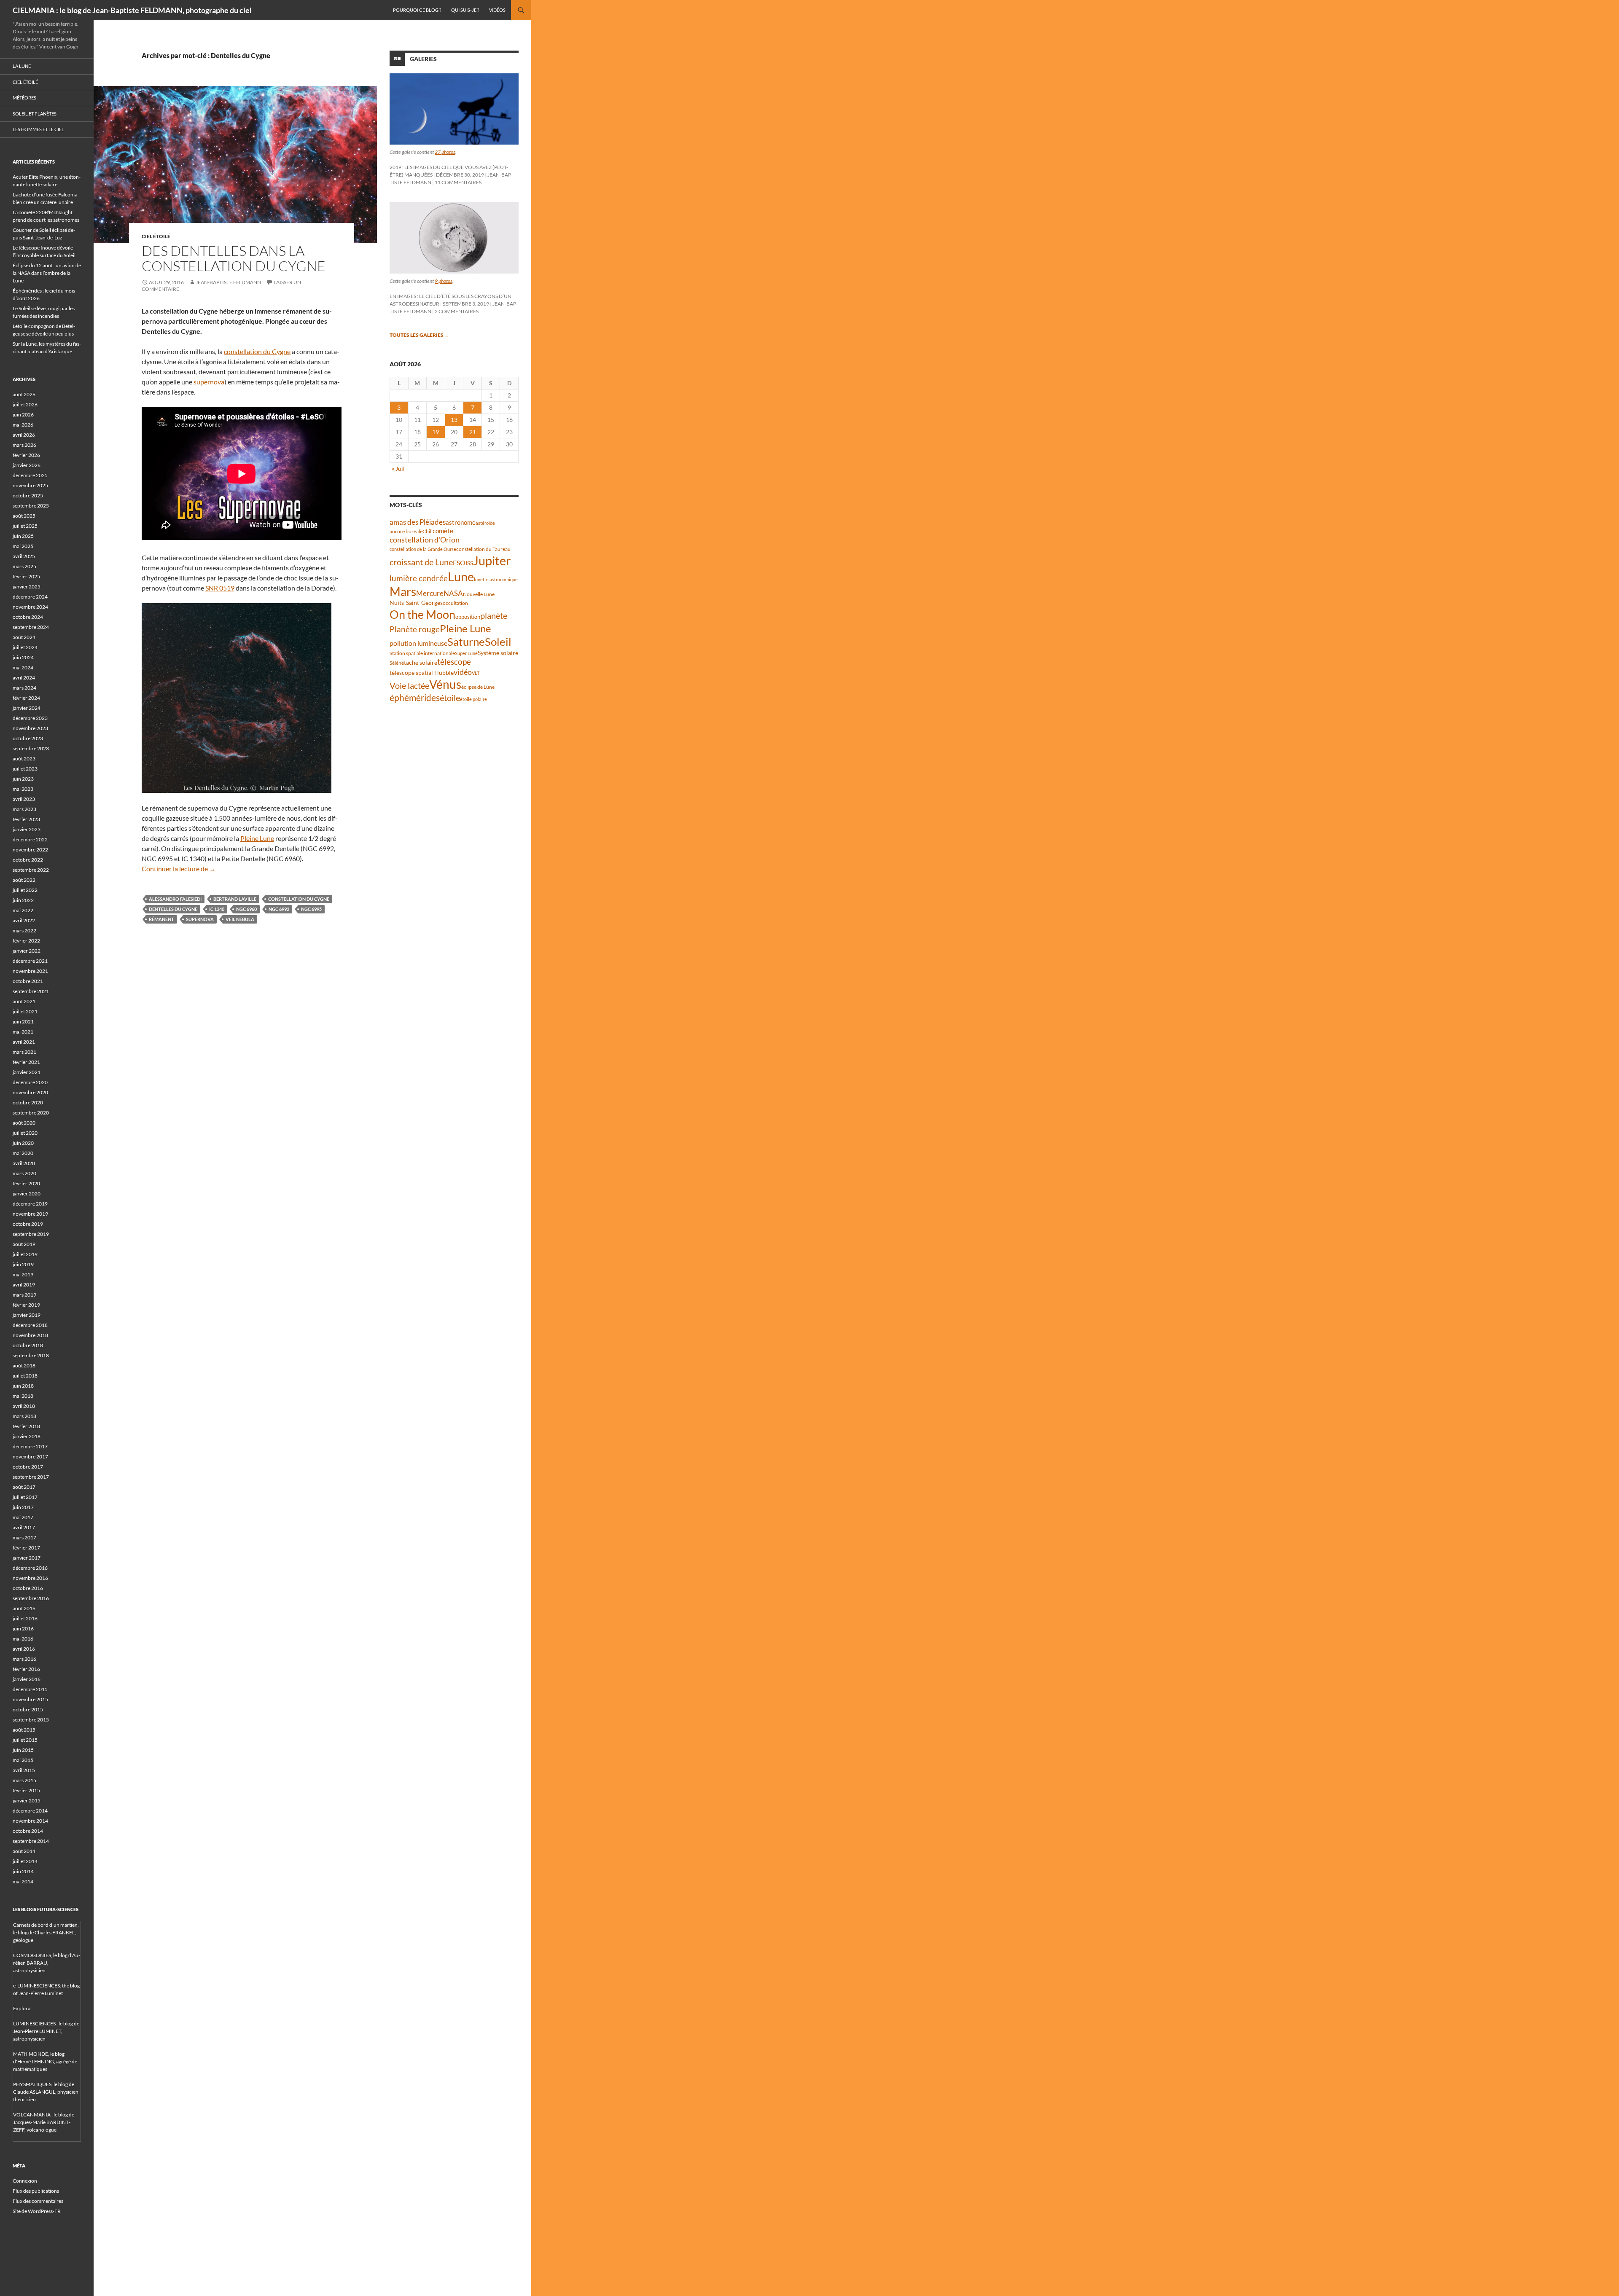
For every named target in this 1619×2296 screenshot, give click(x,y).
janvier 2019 (27, 1315)
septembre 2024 (31, 627)
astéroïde (485, 523)
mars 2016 (24, 1659)
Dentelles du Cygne (173, 909)
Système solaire (498, 653)
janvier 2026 (27, 465)
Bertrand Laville (235, 899)
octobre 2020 (28, 1102)
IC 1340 (217, 909)
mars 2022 (24, 930)
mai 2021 (23, 1032)
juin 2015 (23, 1750)
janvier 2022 (27, 951)
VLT (476, 673)
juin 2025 (23, 536)
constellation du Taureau (483, 549)
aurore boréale (406, 531)
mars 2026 (24, 445)
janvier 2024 (27, 708)
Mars (403, 592)
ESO (459, 563)
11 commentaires (458, 182)
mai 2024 (23, 667)
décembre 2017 (30, 1446)
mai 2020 (23, 1153)
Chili (428, 531)
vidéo (463, 672)
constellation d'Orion (425, 540)
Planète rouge (415, 629)
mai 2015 (23, 1760)
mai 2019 (23, 1274)
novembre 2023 (30, 728)
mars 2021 (24, 1052)
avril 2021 (24, 1042)
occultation (455, 603)
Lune (461, 576)
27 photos (445, 152)
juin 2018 (23, 1386)
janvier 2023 (27, 829)
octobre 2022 (28, 860)
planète (494, 615)
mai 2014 (23, 1881)
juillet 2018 (25, 1376)
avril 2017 (24, 1527)
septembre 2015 (31, 1720)
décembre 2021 (30, 961)
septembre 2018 (31, 1355)
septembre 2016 (31, 1598)
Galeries (423, 59)
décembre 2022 (30, 839)
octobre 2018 (28, 1345)
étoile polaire (473, 699)
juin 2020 (23, 1143)
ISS (469, 563)
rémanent (161, 919)
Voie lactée (409, 685)
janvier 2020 (27, 1194)
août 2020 (24, 1123)
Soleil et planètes (35, 114)
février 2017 (26, 1548)
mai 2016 (23, 1639)
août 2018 (24, 1366)
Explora (22, 2008)
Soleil (498, 642)
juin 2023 (23, 779)
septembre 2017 (31, 1477)
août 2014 (24, 1851)
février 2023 (26, 819)
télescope (454, 662)
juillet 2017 (25, 1497)
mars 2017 (24, 1537)
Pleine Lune (257, 838)
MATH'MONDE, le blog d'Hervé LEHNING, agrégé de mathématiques (45, 2061)
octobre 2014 (28, 1831)
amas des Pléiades (418, 522)
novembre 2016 (30, 1578)
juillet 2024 (25, 647)
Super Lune (466, 653)
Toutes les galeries (420, 335)
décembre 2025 (30, 475)
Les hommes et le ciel (38, 129)
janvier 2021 (27, 1072)
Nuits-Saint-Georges (416, 603)
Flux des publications (36, 2191)
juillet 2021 (25, 1011)
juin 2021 (23, 1022)
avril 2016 (24, 1649)
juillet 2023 (25, 769)
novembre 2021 (30, 971)
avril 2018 (24, 1406)
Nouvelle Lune (479, 594)
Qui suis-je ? (465, 10)
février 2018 (26, 1426)
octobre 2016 (28, 1588)
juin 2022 (23, 900)
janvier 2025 (27, 587)
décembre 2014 (30, 1811)
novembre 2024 (30, 607)
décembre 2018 (30, 1325)
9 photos (444, 281)
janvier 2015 (27, 1801)
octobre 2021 (28, 981)
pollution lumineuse (418, 643)
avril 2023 (24, 799)
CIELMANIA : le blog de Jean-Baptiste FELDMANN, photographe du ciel (132, 10)
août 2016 (24, 1608)
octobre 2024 (28, 617)
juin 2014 (23, 1871)
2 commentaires (457, 311)
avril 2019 (24, 1285)
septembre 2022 (31, 870)
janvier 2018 (27, 1436)
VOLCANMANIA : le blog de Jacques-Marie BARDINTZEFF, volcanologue (44, 2122)
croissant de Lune (421, 562)
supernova (209, 382)
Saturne (466, 642)
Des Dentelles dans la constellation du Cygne (234, 258)
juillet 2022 (25, 890)
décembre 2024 (30, 597)
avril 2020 (24, 1163)
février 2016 (26, 1669)
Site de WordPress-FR (37, 2211)
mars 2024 (24, 688)
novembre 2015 (30, 1699)
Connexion (25, 2181)
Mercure (430, 593)
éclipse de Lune (478, 687)
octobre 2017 (28, 1467)
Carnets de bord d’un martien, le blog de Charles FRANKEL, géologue (46, 1932)
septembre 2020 (31, 1113)
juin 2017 (23, 1507)
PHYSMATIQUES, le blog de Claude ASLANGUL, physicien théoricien (46, 2092)
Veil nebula (240, 919)
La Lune (22, 66)
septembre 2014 (31, 1841)
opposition (468, 617)
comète (443, 531)
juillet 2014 (25, 1861)
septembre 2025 (31, 506)
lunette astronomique (496, 579)
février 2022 (26, 941)
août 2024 (24, 637)
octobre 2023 (28, 738)
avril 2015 (24, 1770)
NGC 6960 (246, 909)
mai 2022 (23, 910)
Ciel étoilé (156, 236)
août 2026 (24, 394)
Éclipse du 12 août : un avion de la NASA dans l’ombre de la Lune (47, 273)
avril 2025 (24, 556)
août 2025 (24, 516)
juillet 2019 (25, 1254)
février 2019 (26, 1305)
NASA (453, 593)
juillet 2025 (25, 526)
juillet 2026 (25, 404)
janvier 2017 (27, 1558)
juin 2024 (23, 657)
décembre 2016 (30, 1568)
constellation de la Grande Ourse (423, 549)
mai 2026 (23, 425)
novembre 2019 (30, 1214)
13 (454, 420)
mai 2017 (23, 1517)
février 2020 (26, 1183)
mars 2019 (24, 1295)
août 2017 (24, 1487)
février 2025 (26, 576)
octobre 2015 (28, 1709)
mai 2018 (23, 1396)
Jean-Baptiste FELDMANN (228, 282)
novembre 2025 (30, 485)
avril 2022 (24, 920)
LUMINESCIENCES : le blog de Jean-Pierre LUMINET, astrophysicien (46, 2031)
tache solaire (421, 663)
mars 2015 (24, 1780)
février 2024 (26, 698)
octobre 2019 (28, 1224)
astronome (461, 522)
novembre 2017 (30, 1457)
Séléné (397, 663)
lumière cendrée (419, 578)
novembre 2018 (30, 1335)
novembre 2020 (30, 1092)
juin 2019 (23, 1264)
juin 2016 (23, 1629)
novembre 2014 (30, 1821)
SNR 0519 (220, 588)
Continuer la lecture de (179, 869)
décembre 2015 (30, 1689)
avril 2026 (24, 435)
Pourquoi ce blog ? (417, 10)
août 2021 (24, 1001)
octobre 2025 (28, 495)
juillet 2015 (25, 1740)
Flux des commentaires (38, 2201)
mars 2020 (24, 1173)
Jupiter (492, 560)
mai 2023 (23, 789)
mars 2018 (24, 1416)
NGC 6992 (279, 909)
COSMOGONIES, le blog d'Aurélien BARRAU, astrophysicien (47, 1963)
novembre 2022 (30, 850)
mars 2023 (24, 809)
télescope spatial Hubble (422, 673)
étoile (450, 698)
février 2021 (26, 1062)
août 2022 (24, 880)
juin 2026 (23, 415)
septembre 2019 (31, 1234)
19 (436, 432)
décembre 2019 (30, 1204)
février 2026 (26, 455)
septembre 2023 (31, 748)
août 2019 (24, 1244)
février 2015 (26, 1790)
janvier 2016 (27, 1679)
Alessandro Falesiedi (175, 899)
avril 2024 (24, 678)
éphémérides (415, 697)
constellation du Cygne (257, 351)
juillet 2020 (25, 1133)
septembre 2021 (31, 991)
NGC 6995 (311, 909)
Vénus (445, 684)
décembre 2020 (30, 1082)
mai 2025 (23, 546)
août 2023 (24, 759)
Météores (24, 98)
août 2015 (24, 1730)
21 (473, 432)
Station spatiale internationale (422, 653)
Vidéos (497, 10)
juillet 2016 (25, 1618)
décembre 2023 (30, 718)
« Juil (398, 469)
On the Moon (422, 614)
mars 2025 (24, 566)
